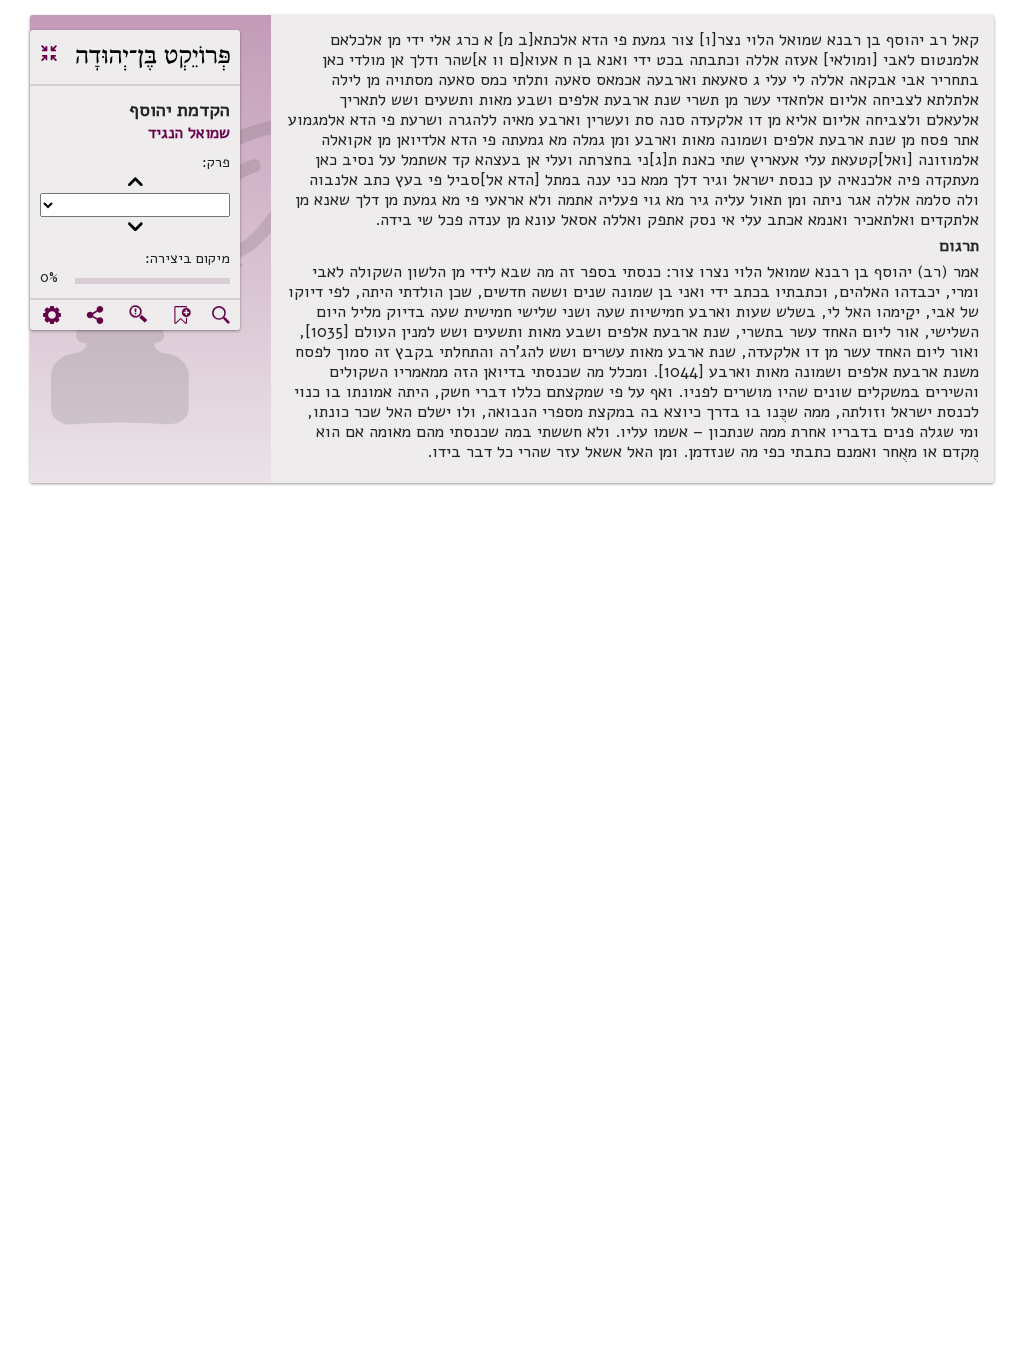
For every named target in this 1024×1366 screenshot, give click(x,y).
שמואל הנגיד (189, 133)
